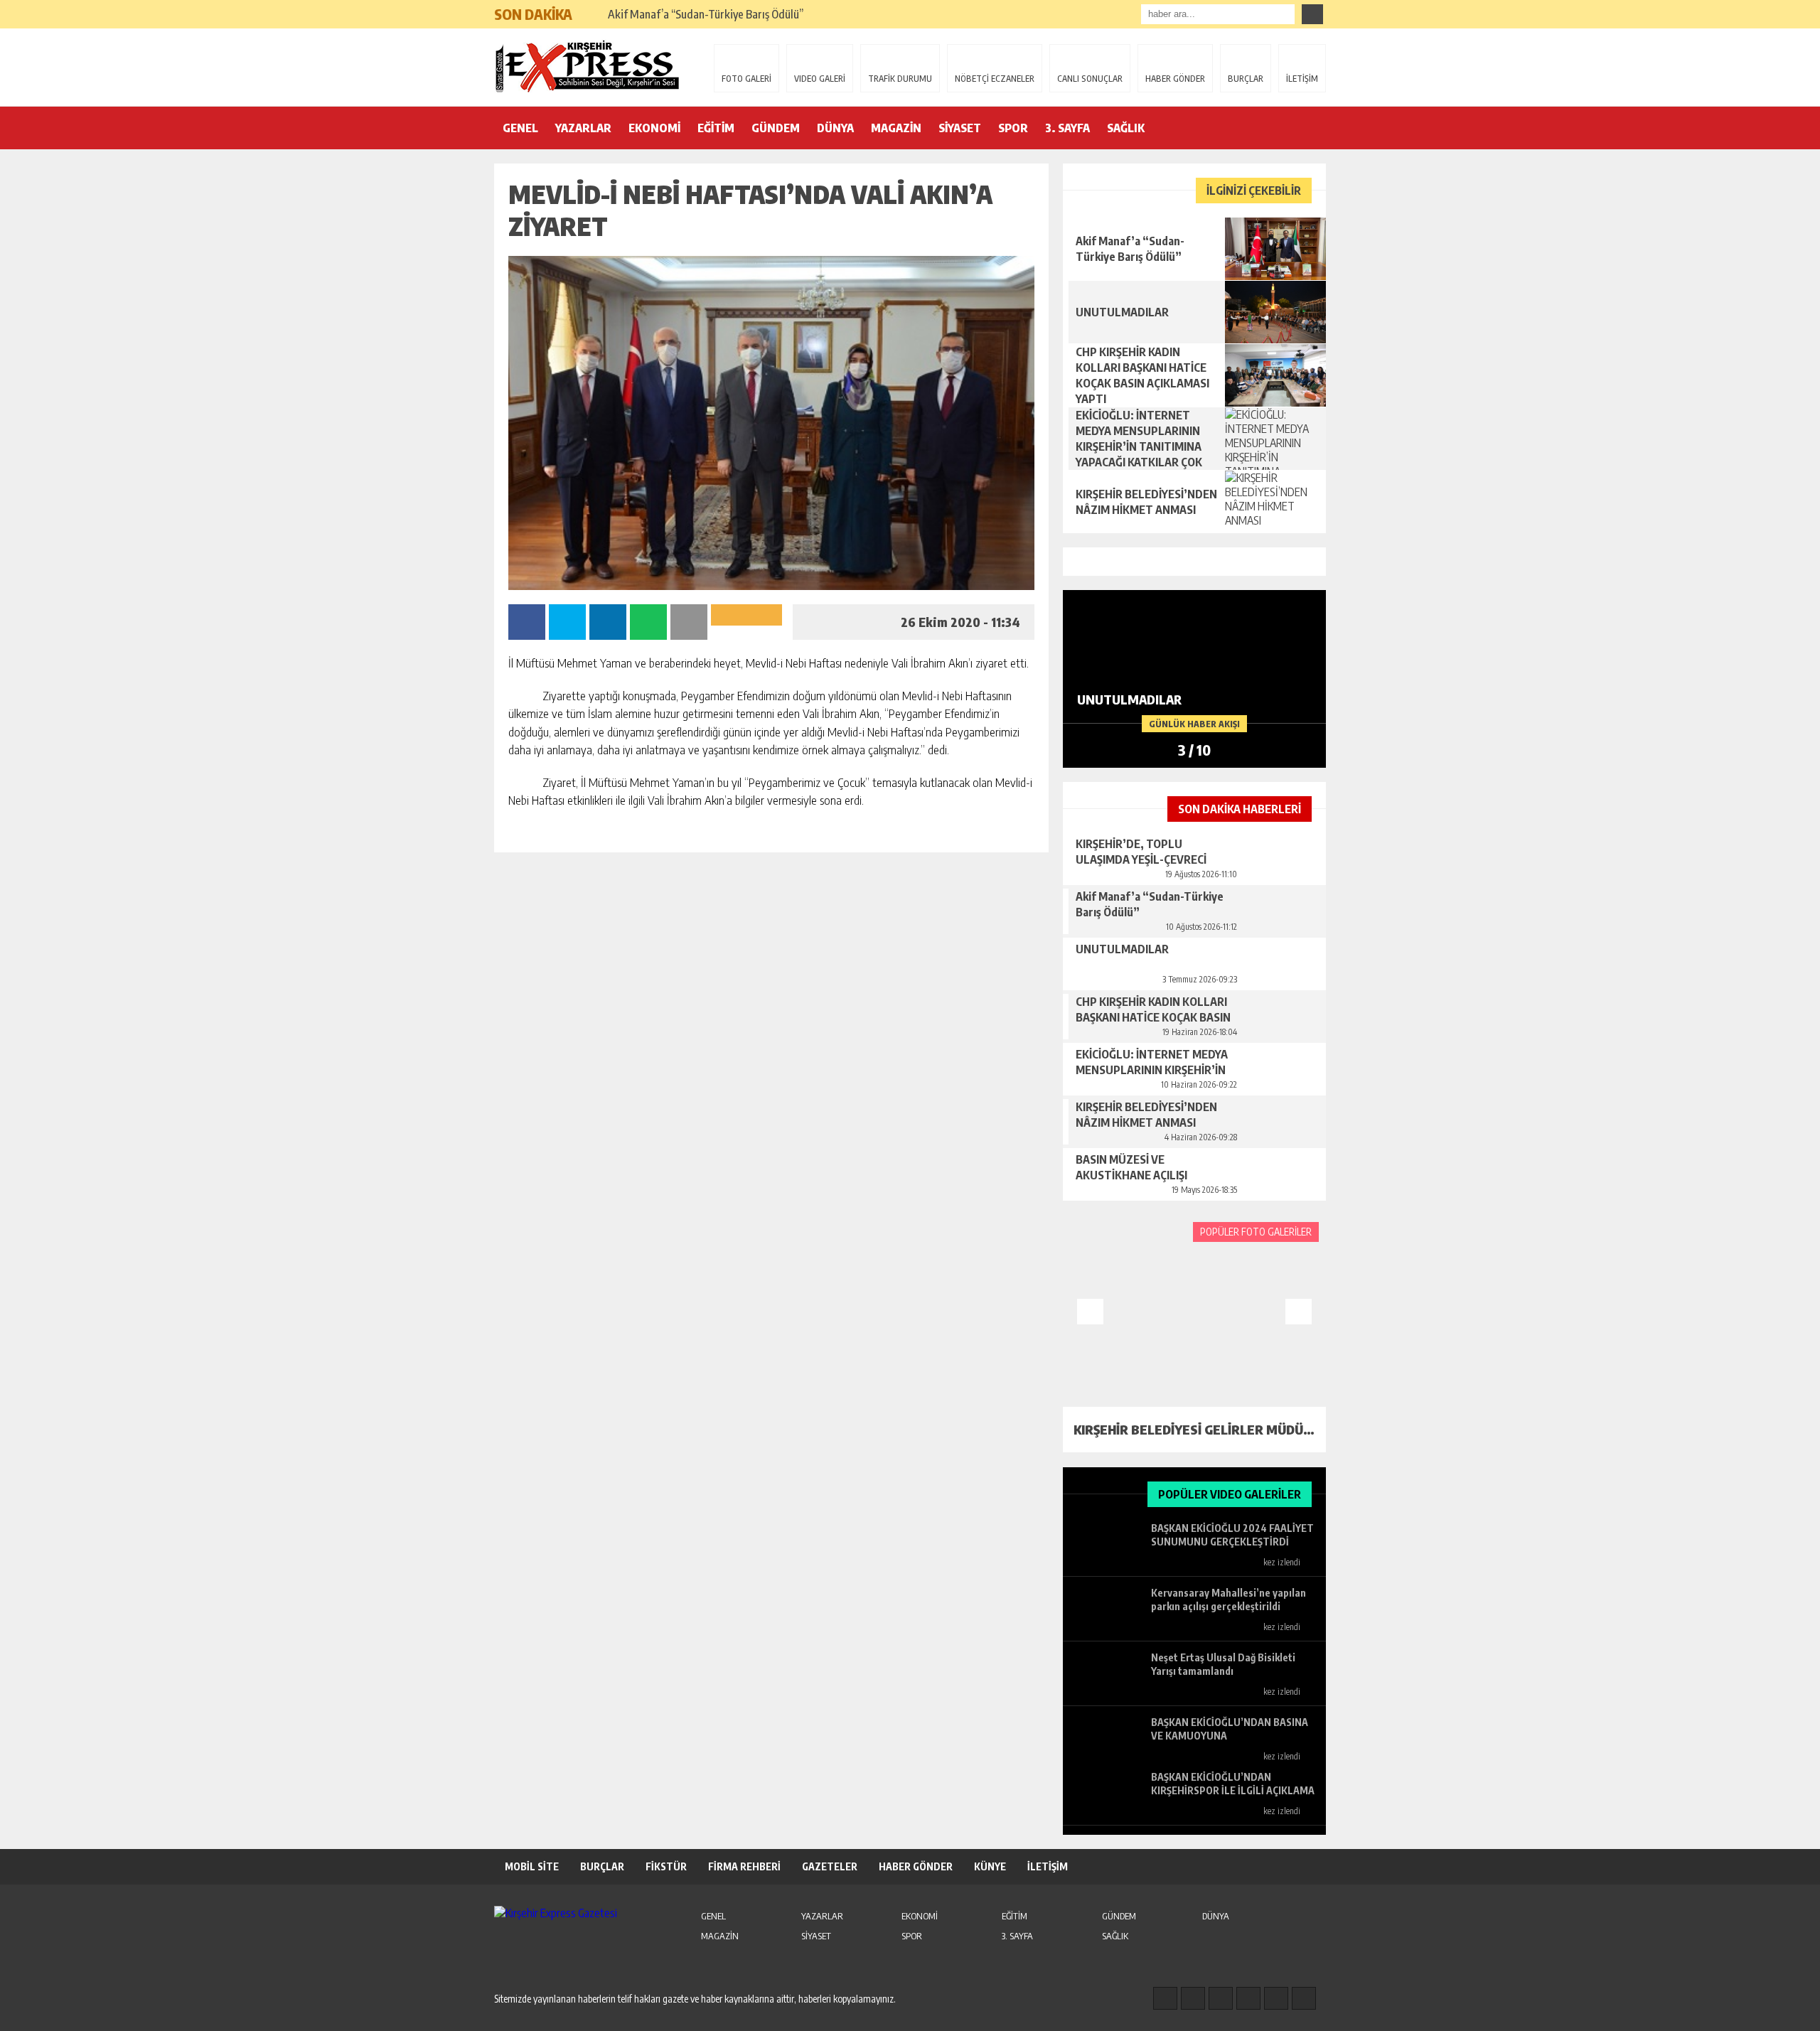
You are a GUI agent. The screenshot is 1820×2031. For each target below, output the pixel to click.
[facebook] (1165, 1998)
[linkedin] (1276, 1998)
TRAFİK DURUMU (900, 79)
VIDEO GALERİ (820, 79)
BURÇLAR (1246, 79)
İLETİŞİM (1302, 79)
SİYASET (960, 128)
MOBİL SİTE (532, 1866)
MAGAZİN (896, 128)
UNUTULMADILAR (652, 14)
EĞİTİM (716, 128)
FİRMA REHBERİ (744, 1866)
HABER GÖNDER (1175, 79)
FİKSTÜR (666, 1866)
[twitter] (1221, 1998)
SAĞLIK (1126, 128)
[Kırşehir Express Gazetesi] (587, 66)
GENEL (520, 128)
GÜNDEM (776, 128)
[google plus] (1248, 1998)
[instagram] (1193, 1998)
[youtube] (1304, 1998)
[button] (590, 9)
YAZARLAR (583, 128)
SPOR (1013, 128)
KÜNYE (990, 1866)
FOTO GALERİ (746, 79)
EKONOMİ (654, 128)
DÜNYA (835, 128)
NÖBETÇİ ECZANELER (995, 79)
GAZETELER (830, 1866)
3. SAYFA (1067, 128)
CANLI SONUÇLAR (1090, 79)
